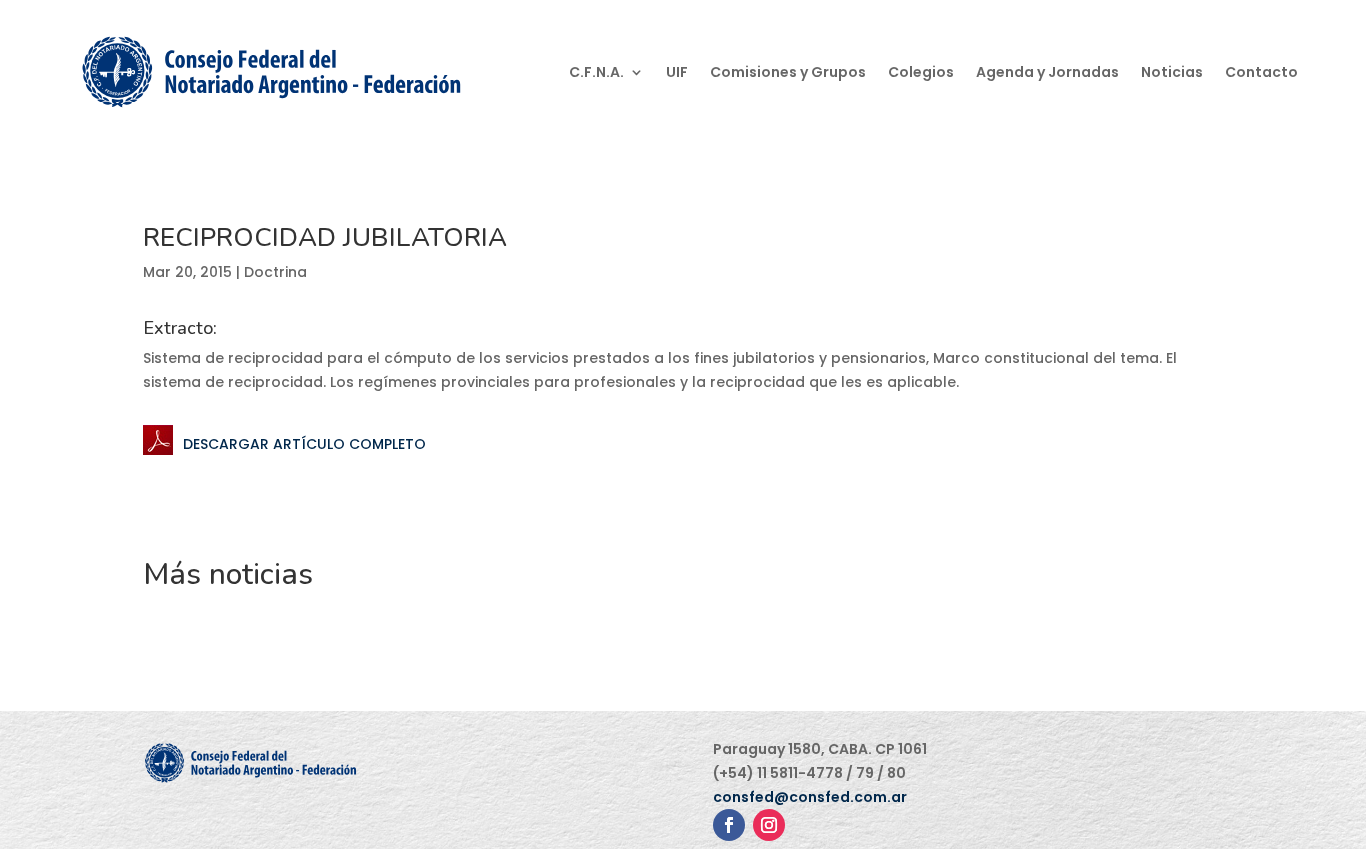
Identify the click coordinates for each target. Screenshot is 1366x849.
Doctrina (275, 272)
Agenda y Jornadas (1047, 72)
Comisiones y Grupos (788, 72)
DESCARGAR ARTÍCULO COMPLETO (304, 444)
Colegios (921, 72)
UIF (677, 72)
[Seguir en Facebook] (729, 825)
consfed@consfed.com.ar (810, 797)
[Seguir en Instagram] (769, 825)
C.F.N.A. (596, 72)
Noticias (1172, 72)
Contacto (1261, 72)
